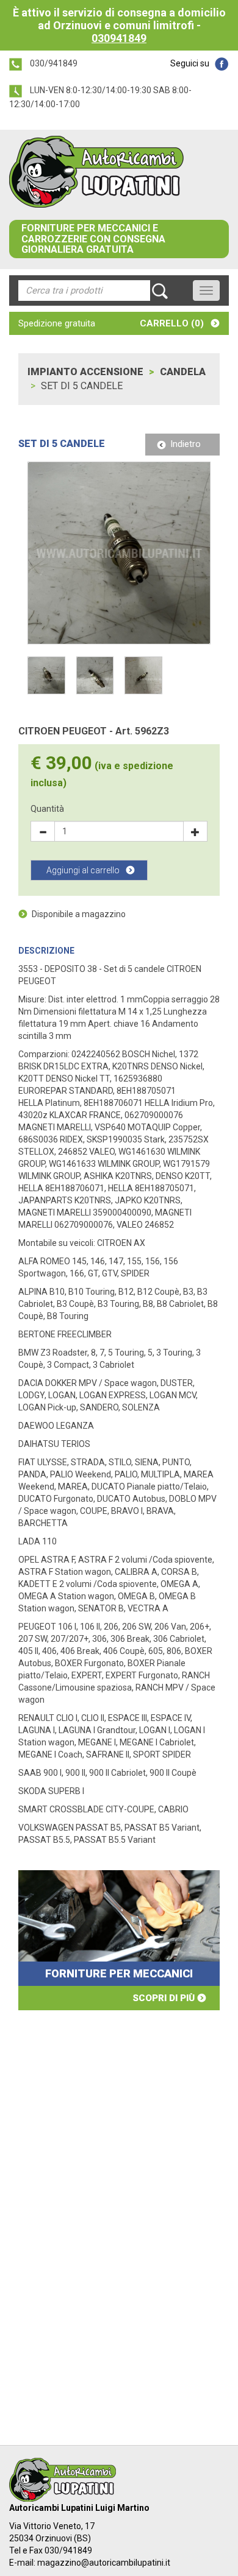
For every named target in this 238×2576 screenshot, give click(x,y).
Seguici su (190, 63)
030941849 (119, 38)
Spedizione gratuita (57, 323)
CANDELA (183, 372)
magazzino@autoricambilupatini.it (104, 2563)
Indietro (186, 444)
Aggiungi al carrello (83, 870)
